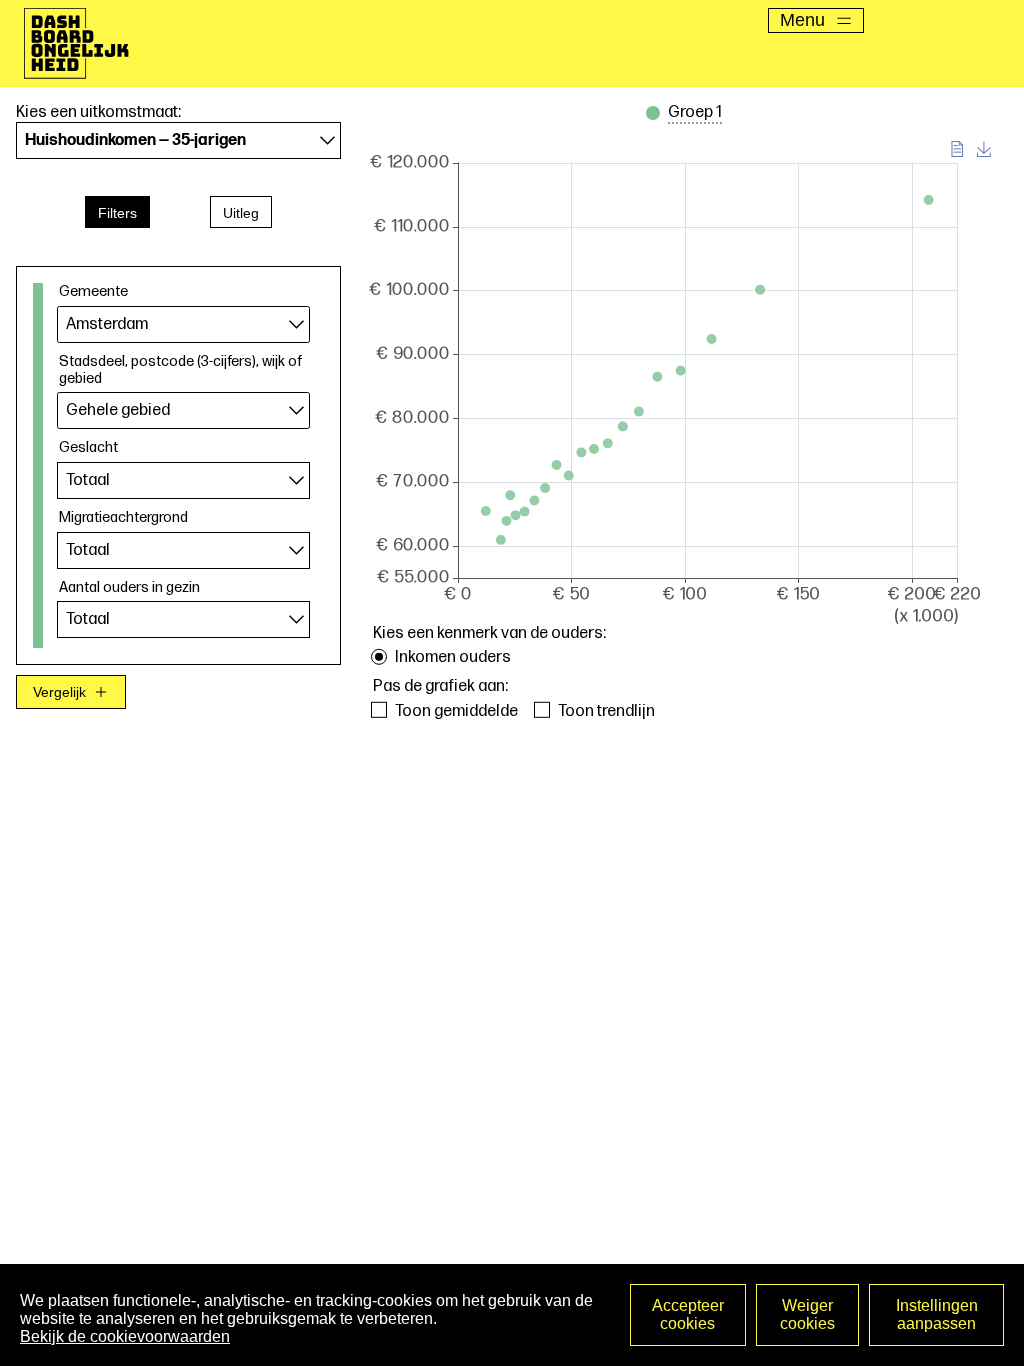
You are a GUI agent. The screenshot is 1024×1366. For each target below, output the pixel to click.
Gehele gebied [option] (118, 410)
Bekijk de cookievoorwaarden (125, 1336)
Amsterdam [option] (107, 324)
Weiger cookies (807, 1314)
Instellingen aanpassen (937, 1314)
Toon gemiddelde (456, 711)
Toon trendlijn (606, 711)
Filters (117, 213)
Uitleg (241, 213)
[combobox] (183, 324)
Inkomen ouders (453, 657)
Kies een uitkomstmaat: (98, 112)
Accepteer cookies (688, 1314)
